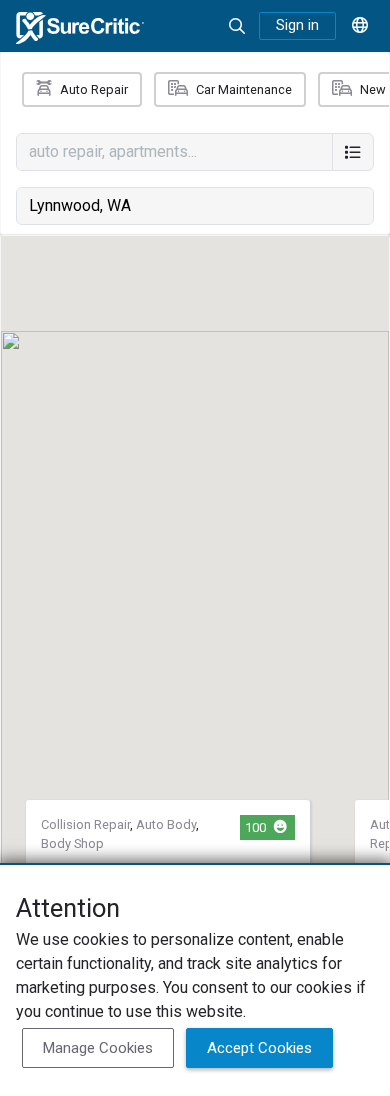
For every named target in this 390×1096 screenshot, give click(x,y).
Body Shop (72, 843)
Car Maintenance (244, 89)
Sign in (297, 25)
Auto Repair (94, 89)
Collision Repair (85, 824)
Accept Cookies (259, 1048)
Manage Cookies (98, 1048)
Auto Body (166, 824)
